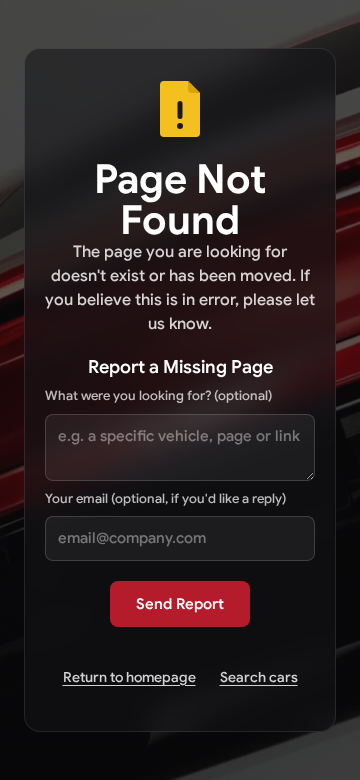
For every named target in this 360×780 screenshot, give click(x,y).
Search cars (259, 677)
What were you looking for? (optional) (158, 395)
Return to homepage (129, 677)
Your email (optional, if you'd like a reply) (165, 498)
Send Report (180, 604)
